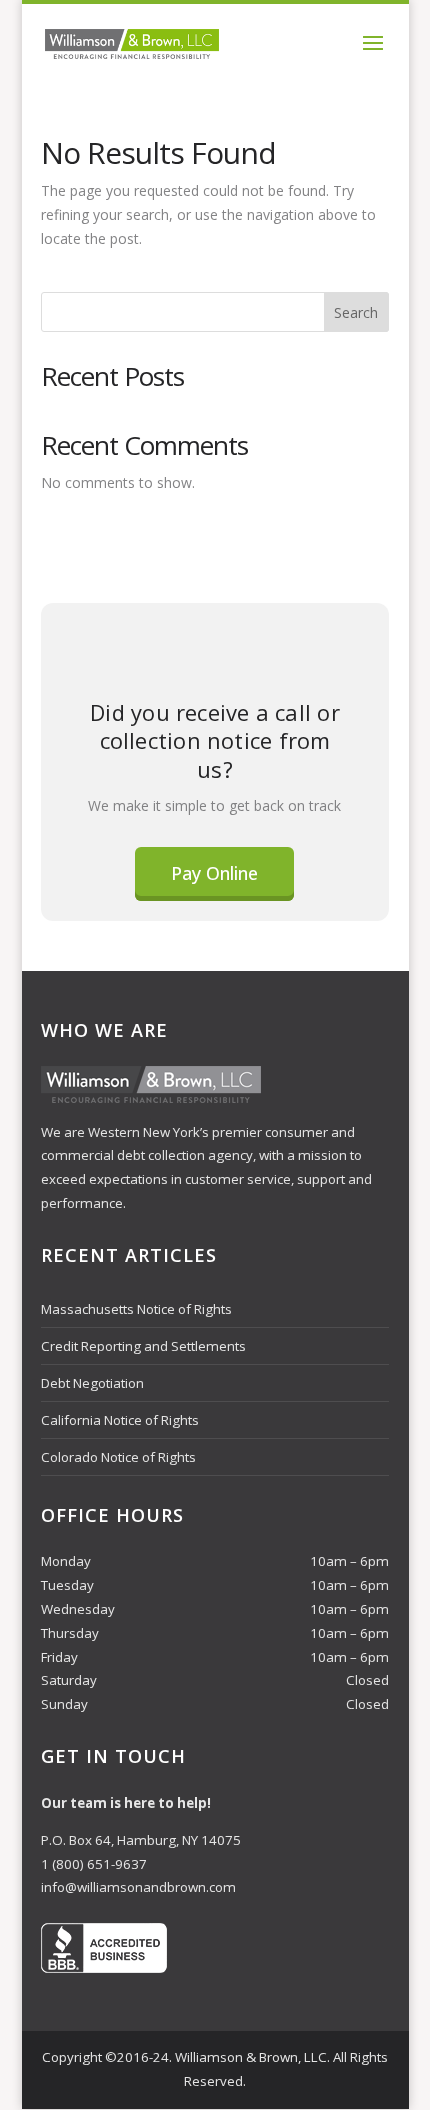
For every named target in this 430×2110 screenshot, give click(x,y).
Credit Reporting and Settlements (143, 1346)
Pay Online (214, 873)
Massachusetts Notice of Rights (136, 1309)
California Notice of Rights (120, 1420)
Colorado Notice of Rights (118, 1457)
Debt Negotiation (92, 1383)
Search (356, 312)
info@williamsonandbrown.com (138, 1887)
